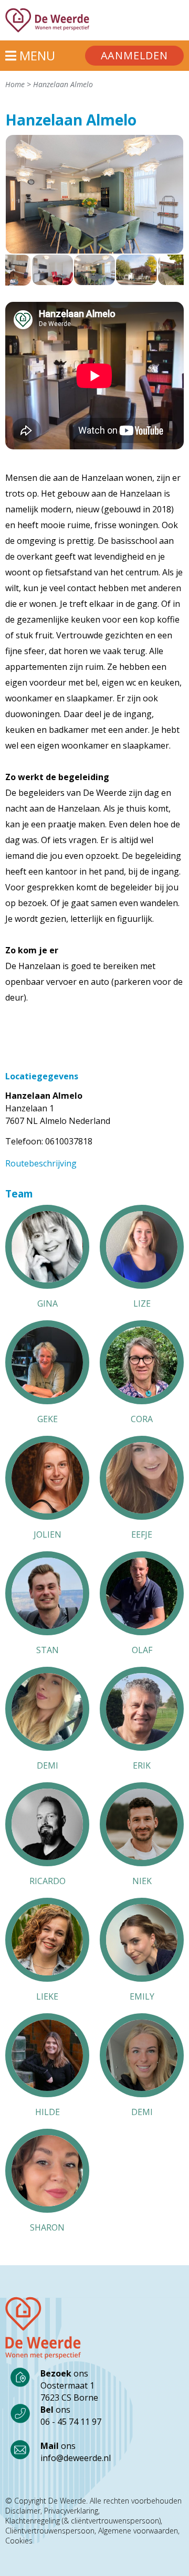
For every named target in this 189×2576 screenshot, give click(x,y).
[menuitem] (134, 56)
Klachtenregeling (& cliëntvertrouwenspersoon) (83, 2521)
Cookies (19, 2541)
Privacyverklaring (71, 2511)
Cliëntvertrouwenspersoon (50, 2531)
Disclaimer (23, 2511)
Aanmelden (134, 55)
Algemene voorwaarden (138, 2531)
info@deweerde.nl (76, 2458)
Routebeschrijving (41, 1163)
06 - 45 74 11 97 (71, 2422)
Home (15, 84)
